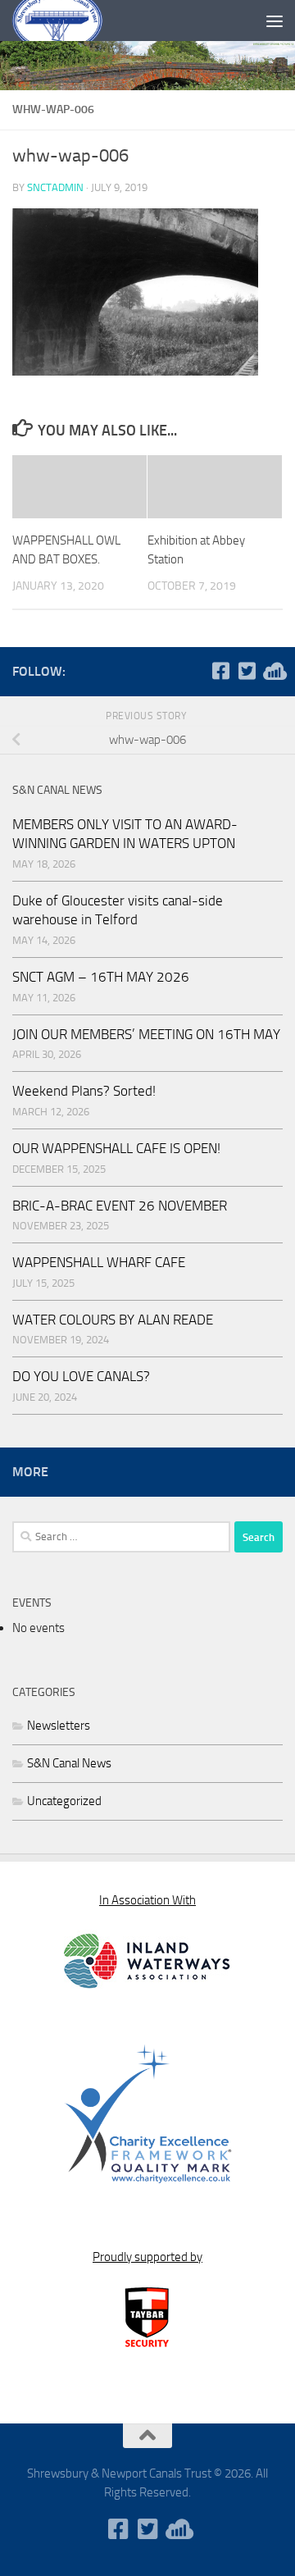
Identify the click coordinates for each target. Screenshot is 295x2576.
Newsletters (59, 1726)
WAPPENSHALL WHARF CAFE (99, 1262)
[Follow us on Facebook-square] (220, 671)
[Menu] (275, 21)
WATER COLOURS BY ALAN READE (113, 1320)
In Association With (147, 1900)
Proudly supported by (147, 2257)
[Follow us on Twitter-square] (247, 671)
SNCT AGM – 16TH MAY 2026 (101, 977)
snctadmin (55, 187)
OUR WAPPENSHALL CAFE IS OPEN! (116, 1148)
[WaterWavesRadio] (273, 671)
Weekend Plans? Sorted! (84, 1091)
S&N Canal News (69, 1763)
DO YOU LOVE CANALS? (81, 1376)
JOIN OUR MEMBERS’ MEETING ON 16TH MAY (146, 1034)
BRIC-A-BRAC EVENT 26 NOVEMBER (120, 1206)
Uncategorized (64, 1801)
